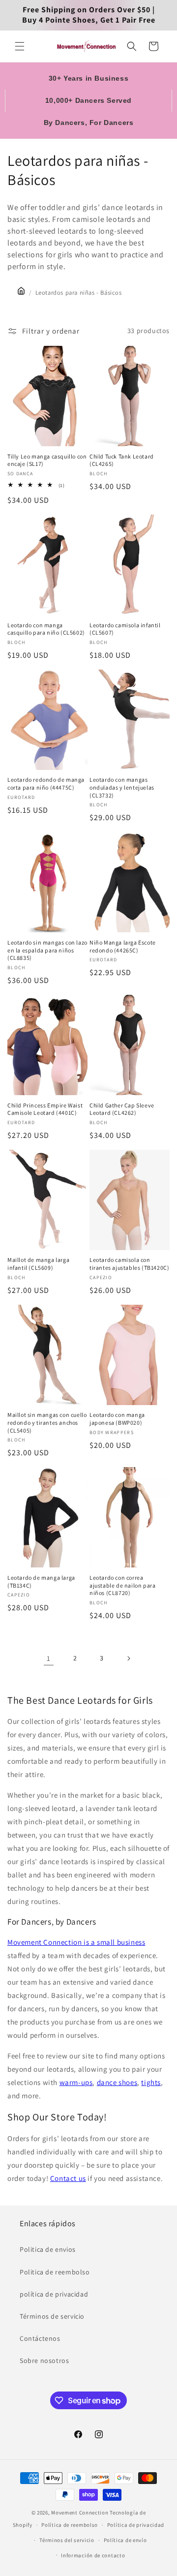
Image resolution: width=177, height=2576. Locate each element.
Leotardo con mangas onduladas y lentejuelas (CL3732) (122, 787)
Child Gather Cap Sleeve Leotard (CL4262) (122, 1109)
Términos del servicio (67, 2540)
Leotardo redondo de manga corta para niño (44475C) (46, 783)
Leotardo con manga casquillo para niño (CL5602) (46, 629)
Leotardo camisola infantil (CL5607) (125, 629)
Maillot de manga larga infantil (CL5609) (38, 1264)
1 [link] (49, 1658)
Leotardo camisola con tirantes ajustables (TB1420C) (129, 1264)
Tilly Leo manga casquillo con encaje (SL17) (47, 460)
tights (151, 2082)
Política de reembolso (70, 2525)
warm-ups (76, 2082)
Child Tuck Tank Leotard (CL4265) (122, 460)
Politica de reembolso (55, 2272)
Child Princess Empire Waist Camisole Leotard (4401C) (45, 1109)
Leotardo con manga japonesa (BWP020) (117, 1419)
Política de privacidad (136, 2525)
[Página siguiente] (128, 1658)
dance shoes (117, 2082)
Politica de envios (48, 2249)
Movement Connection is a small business (76, 1942)
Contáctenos (40, 2338)
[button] (20, 46)
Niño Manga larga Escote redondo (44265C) (123, 946)
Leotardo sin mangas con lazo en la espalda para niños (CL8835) (47, 950)
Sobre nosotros (44, 2361)
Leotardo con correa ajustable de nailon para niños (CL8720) (122, 1585)
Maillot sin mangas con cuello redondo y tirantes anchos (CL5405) (47, 1422)
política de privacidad (54, 2294)
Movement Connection (80, 2513)
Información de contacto (93, 2555)
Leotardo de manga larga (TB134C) (41, 1581)
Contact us (68, 2178)
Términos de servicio (52, 2316)
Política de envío (125, 2540)
